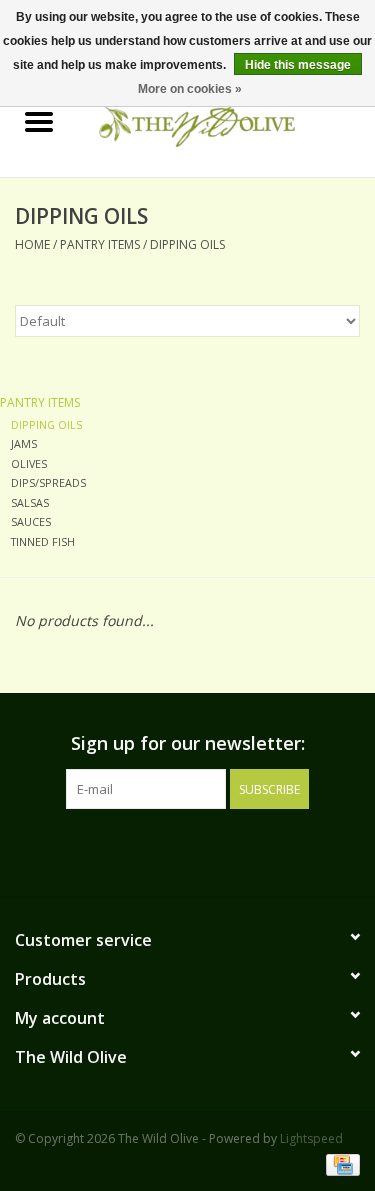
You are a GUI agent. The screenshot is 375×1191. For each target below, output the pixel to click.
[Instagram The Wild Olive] (206, 850)
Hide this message (298, 65)
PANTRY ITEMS (100, 244)
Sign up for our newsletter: (188, 743)
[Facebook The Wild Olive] (170, 850)
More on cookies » (190, 89)
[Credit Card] (339, 1163)
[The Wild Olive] (227, 122)
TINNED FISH (43, 541)
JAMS (24, 443)
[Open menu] (39, 121)
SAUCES (31, 521)
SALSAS (30, 502)
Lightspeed (311, 1138)
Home (32, 244)
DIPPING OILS (187, 244)
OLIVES (29, 463)
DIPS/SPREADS (48, 482)
